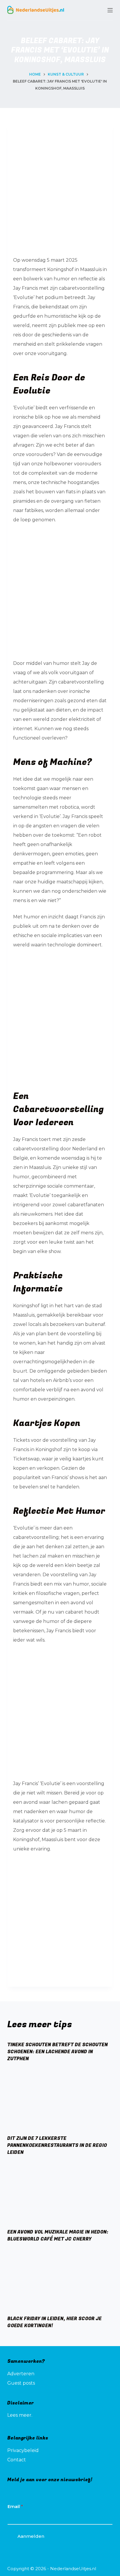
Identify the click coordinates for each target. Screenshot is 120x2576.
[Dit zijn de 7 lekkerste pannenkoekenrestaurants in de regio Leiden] (60, 2101)
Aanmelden (31, 2536)
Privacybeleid (23, 2450)
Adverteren (21, 2374)
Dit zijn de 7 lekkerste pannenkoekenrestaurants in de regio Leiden (57, 2145)
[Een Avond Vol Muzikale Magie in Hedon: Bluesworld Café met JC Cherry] (60, 2194)
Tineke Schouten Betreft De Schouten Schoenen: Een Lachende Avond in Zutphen (58, 2052)
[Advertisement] (60, 188)
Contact (17, 2460)
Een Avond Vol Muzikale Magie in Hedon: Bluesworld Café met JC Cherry (58, 2236)
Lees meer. (20, 2415)
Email (15, 2506)
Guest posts (21, 2383)
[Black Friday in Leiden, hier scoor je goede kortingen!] (60, 2281)
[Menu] (110, 10)
